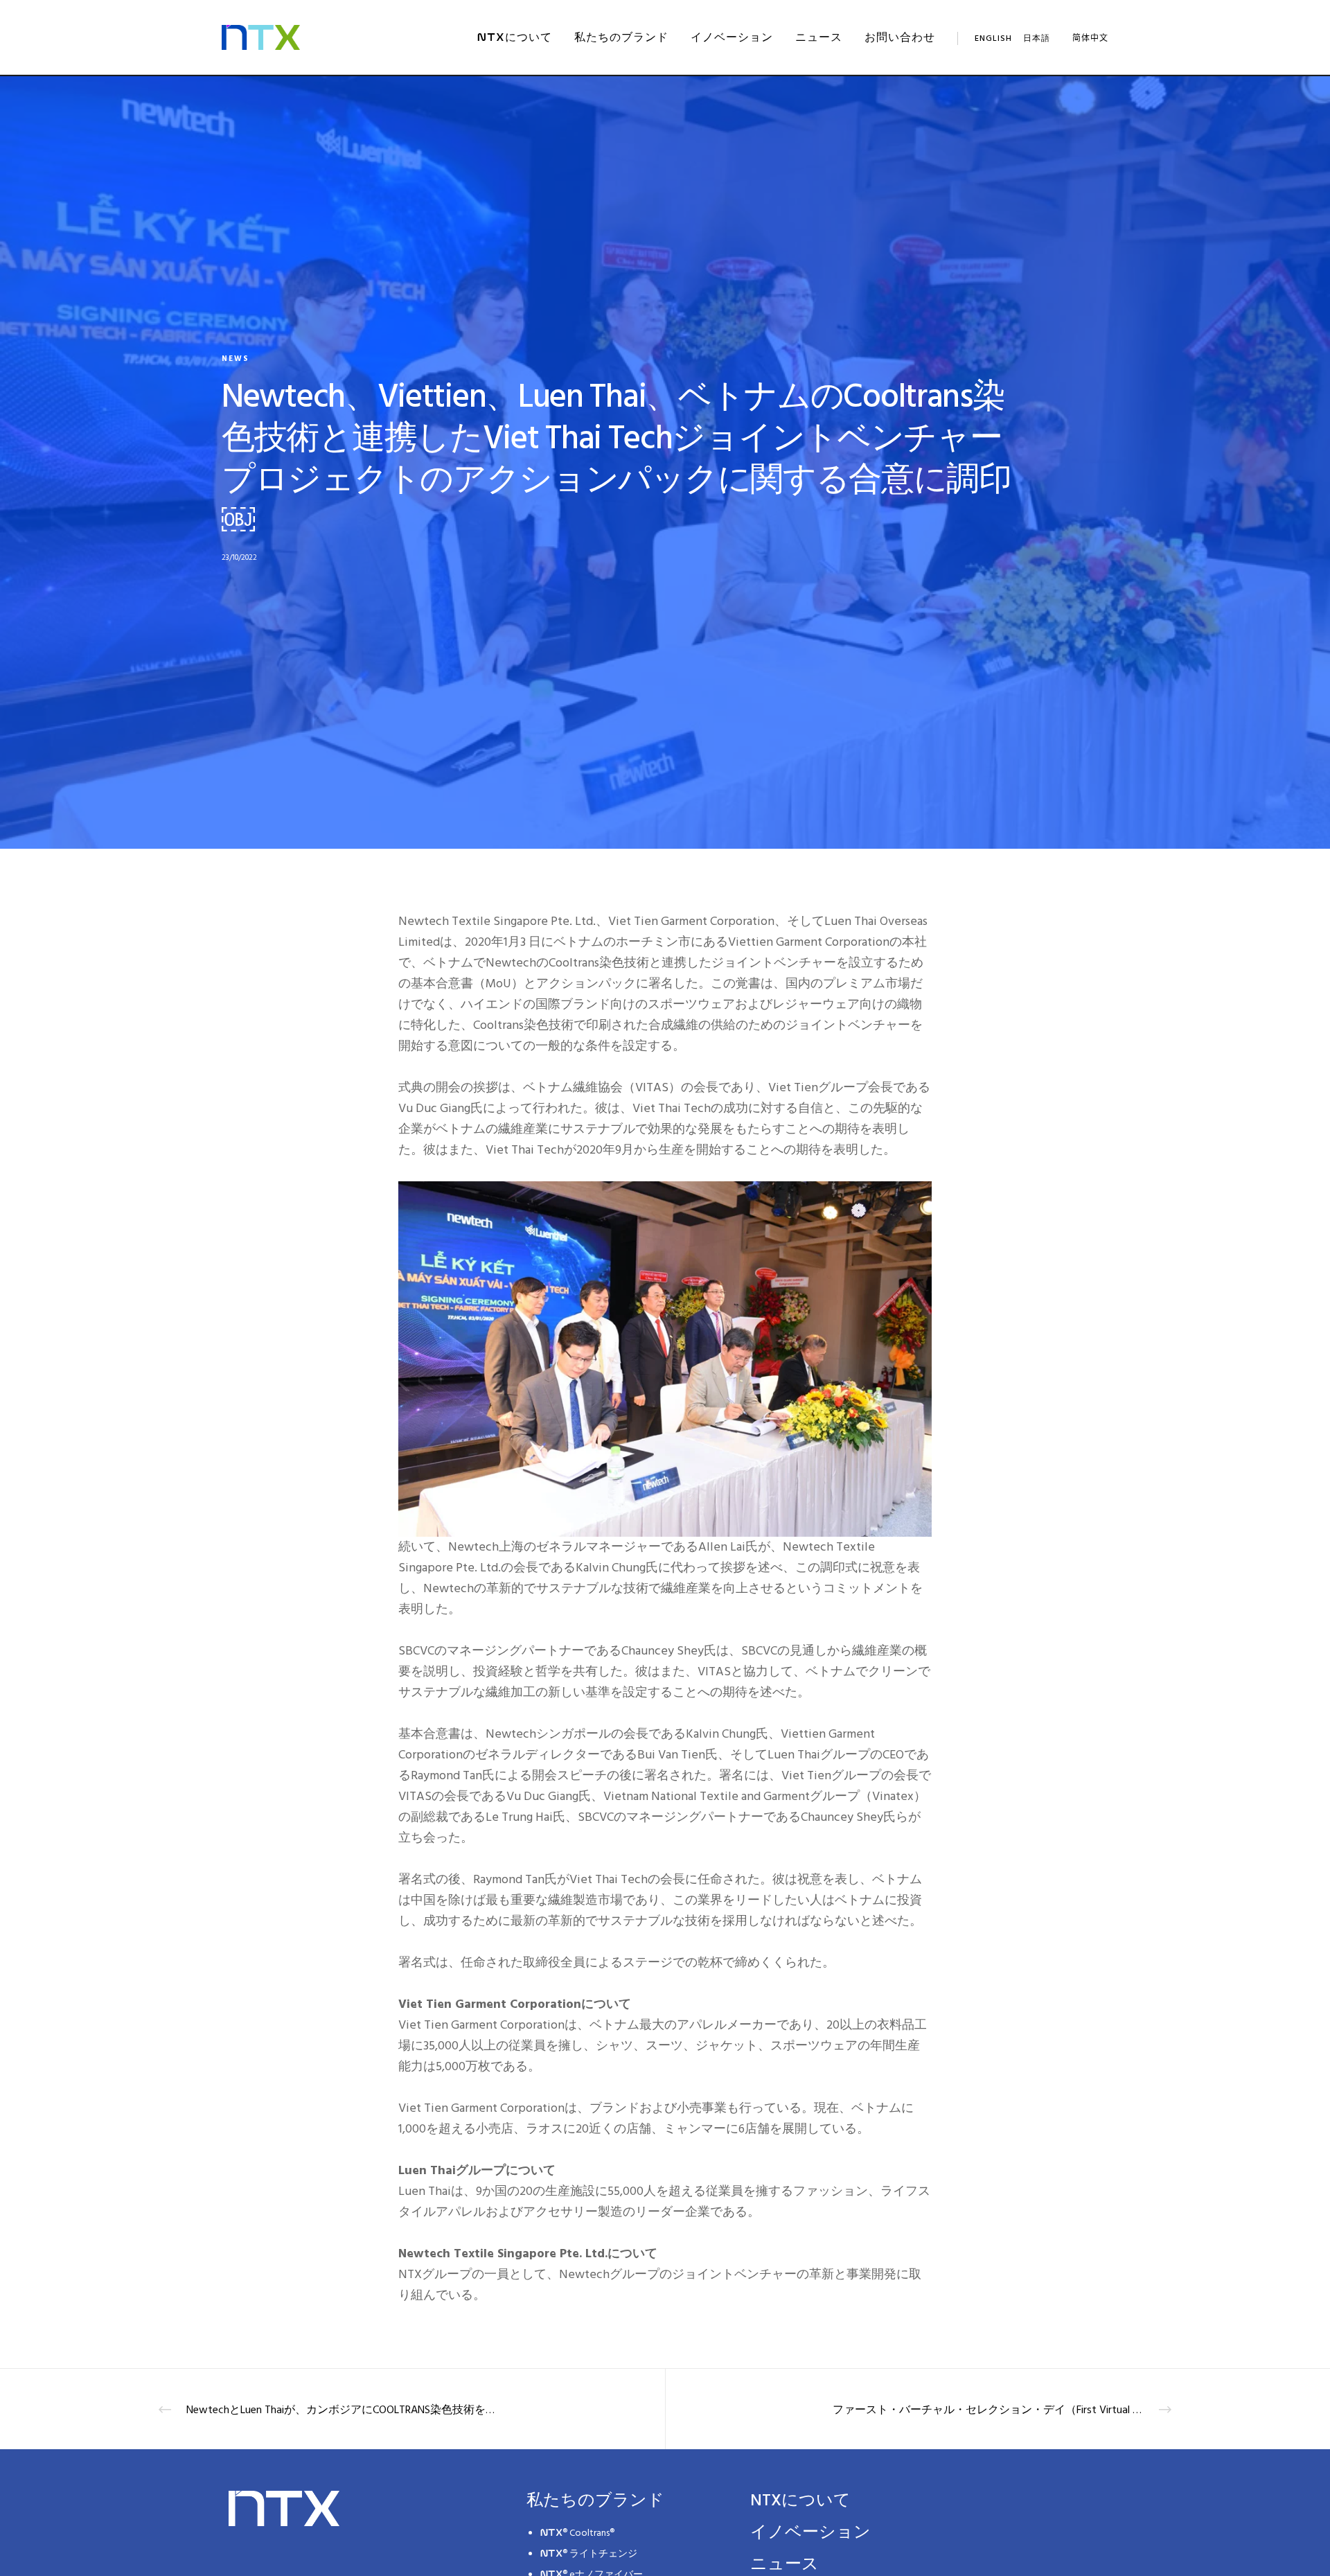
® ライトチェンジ (589, 2553)
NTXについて (800, 2500)
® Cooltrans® (577, 2533)
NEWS (236, 359)
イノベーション (810, 2532)
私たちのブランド (595, 2500)
